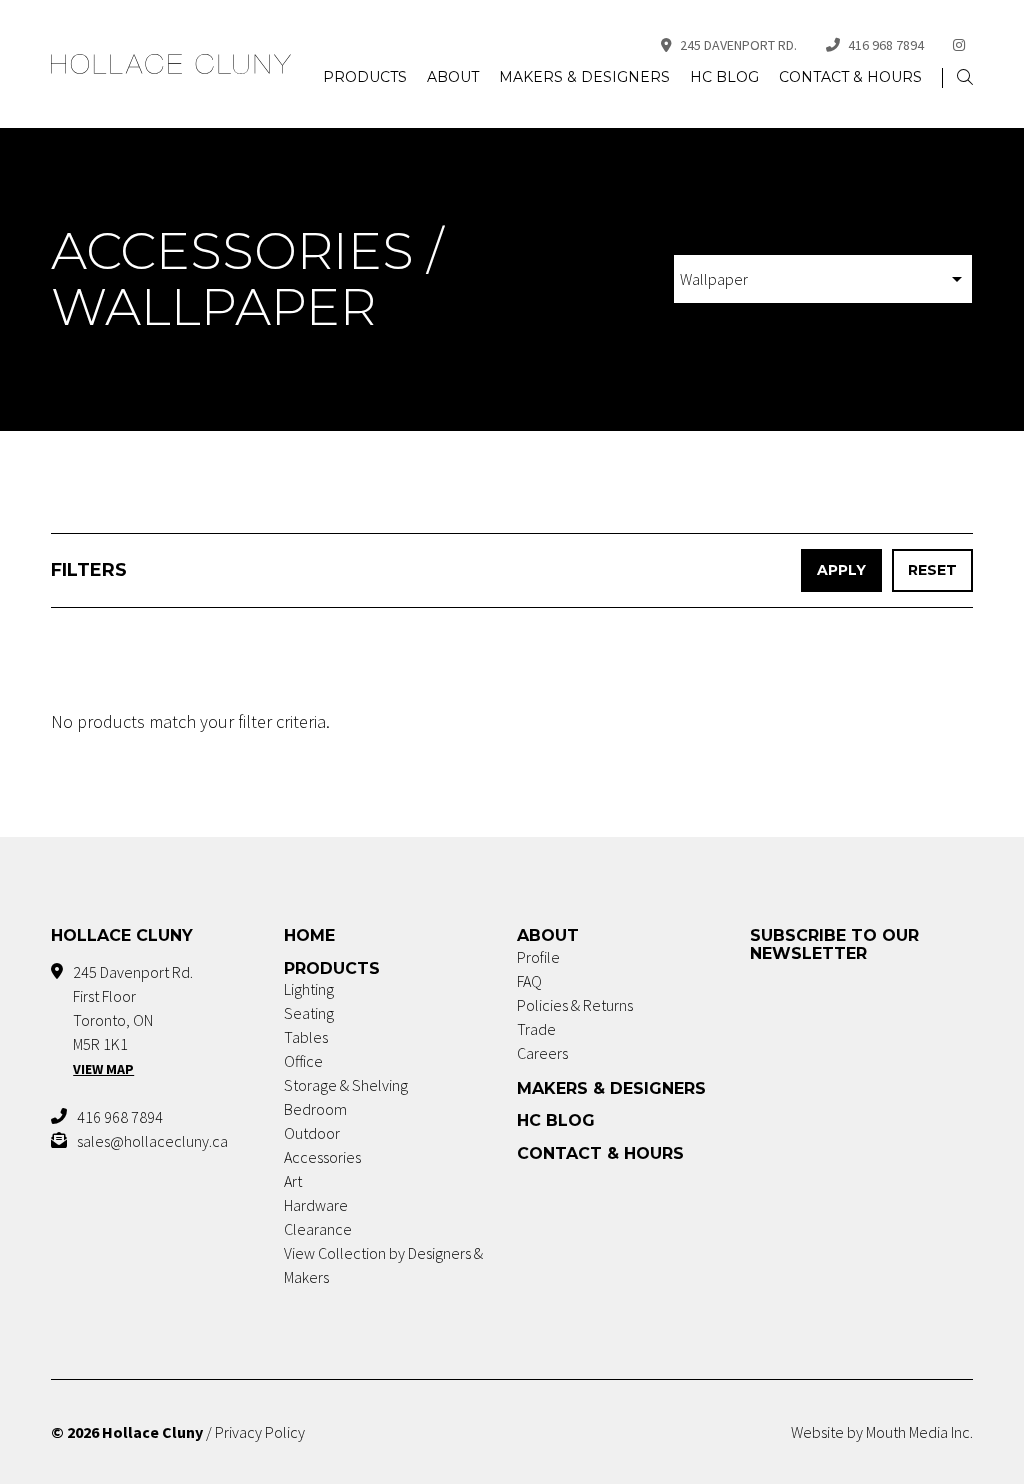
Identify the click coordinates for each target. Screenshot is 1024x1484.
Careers (542, 1053)
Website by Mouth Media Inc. (882, 1432)
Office (303, 1061)
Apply (841, 570)
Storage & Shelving (346, 1085)
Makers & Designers (584, 77)
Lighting (309, 989)
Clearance (318, 1229)
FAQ (529, 981)
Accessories (322, 1157)
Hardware (316, 1205)
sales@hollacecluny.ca (152, 1141)
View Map (103, 1069)
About (453, 77)
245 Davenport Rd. (738, 45)
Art (293, 1181)
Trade (536, 1029)
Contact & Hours (850, 77)
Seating (309, 1013)
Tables (306, 1037)
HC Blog (724, 77)
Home (309, 935)
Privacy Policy (260, 1432)
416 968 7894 (886, 45)
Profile (538, 957)
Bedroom (315, 1109)
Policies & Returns (575, 1005)
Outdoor (312, 1133)
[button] (965, 77)
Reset (932, 570)
